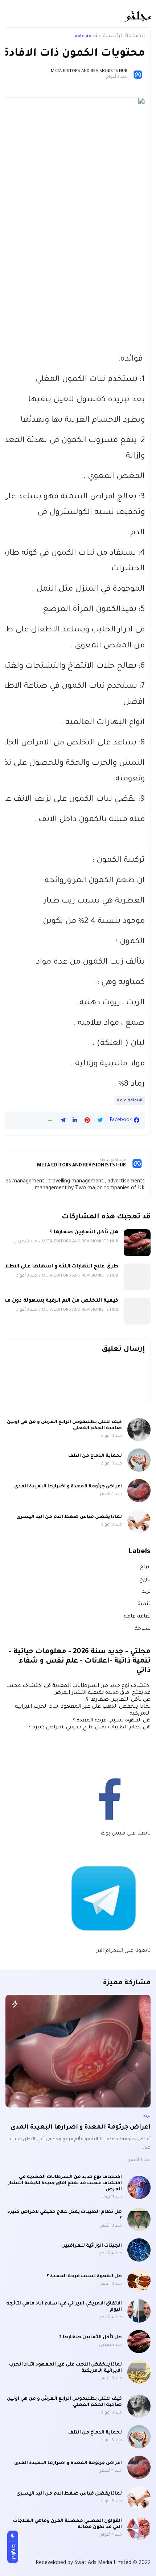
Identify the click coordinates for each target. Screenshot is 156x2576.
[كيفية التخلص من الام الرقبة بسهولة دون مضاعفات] (137, 1311)
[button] (50, 1120)
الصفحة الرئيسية (124, 36)
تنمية (144, 1604)
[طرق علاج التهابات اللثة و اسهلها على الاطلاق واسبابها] (137, 1277)
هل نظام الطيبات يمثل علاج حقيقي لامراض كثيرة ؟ (89, 1728)
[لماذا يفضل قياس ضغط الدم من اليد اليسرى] (139, 1521)
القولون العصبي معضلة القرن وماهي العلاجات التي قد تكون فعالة (67, 2524)
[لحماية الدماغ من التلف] (139, 1460)
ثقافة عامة (86, 36)
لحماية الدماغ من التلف (95, 1456)
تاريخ (145, 1580)
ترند (146, 1592)
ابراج (145, 1567)
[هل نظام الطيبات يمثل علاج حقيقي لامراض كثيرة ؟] (139, 2219)
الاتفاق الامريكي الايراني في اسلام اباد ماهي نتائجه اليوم (64, 2307)
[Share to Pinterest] (87, 1120)
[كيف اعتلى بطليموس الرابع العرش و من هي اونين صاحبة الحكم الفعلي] (139, 1430)
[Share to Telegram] (63, 1120)
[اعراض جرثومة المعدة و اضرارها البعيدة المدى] (139, 1491)
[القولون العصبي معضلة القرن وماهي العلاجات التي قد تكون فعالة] (139, 2528)
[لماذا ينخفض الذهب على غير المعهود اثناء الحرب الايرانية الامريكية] (139, 2372)
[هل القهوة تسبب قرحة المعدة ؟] (139, 2280)
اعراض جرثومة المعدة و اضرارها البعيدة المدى (68, 1487)
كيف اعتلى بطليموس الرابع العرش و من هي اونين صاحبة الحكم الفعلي (64, 1425)
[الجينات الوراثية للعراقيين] (139, 2250)
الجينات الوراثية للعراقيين (92, 2246)
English (13, 2552)
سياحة (143, 1629)
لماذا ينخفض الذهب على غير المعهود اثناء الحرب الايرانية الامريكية (65, 2368)
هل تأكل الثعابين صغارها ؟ (84, 1233)
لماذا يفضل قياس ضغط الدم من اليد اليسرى (69, 1517)
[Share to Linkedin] (75, 1120)
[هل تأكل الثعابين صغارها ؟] (137, 1243)
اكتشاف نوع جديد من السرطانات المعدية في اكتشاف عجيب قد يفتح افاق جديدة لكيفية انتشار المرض (65, 2183)
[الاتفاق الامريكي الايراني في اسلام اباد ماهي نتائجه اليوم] (139, 2311)
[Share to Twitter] (100, 1120)
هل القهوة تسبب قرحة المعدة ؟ (112, 1721)
